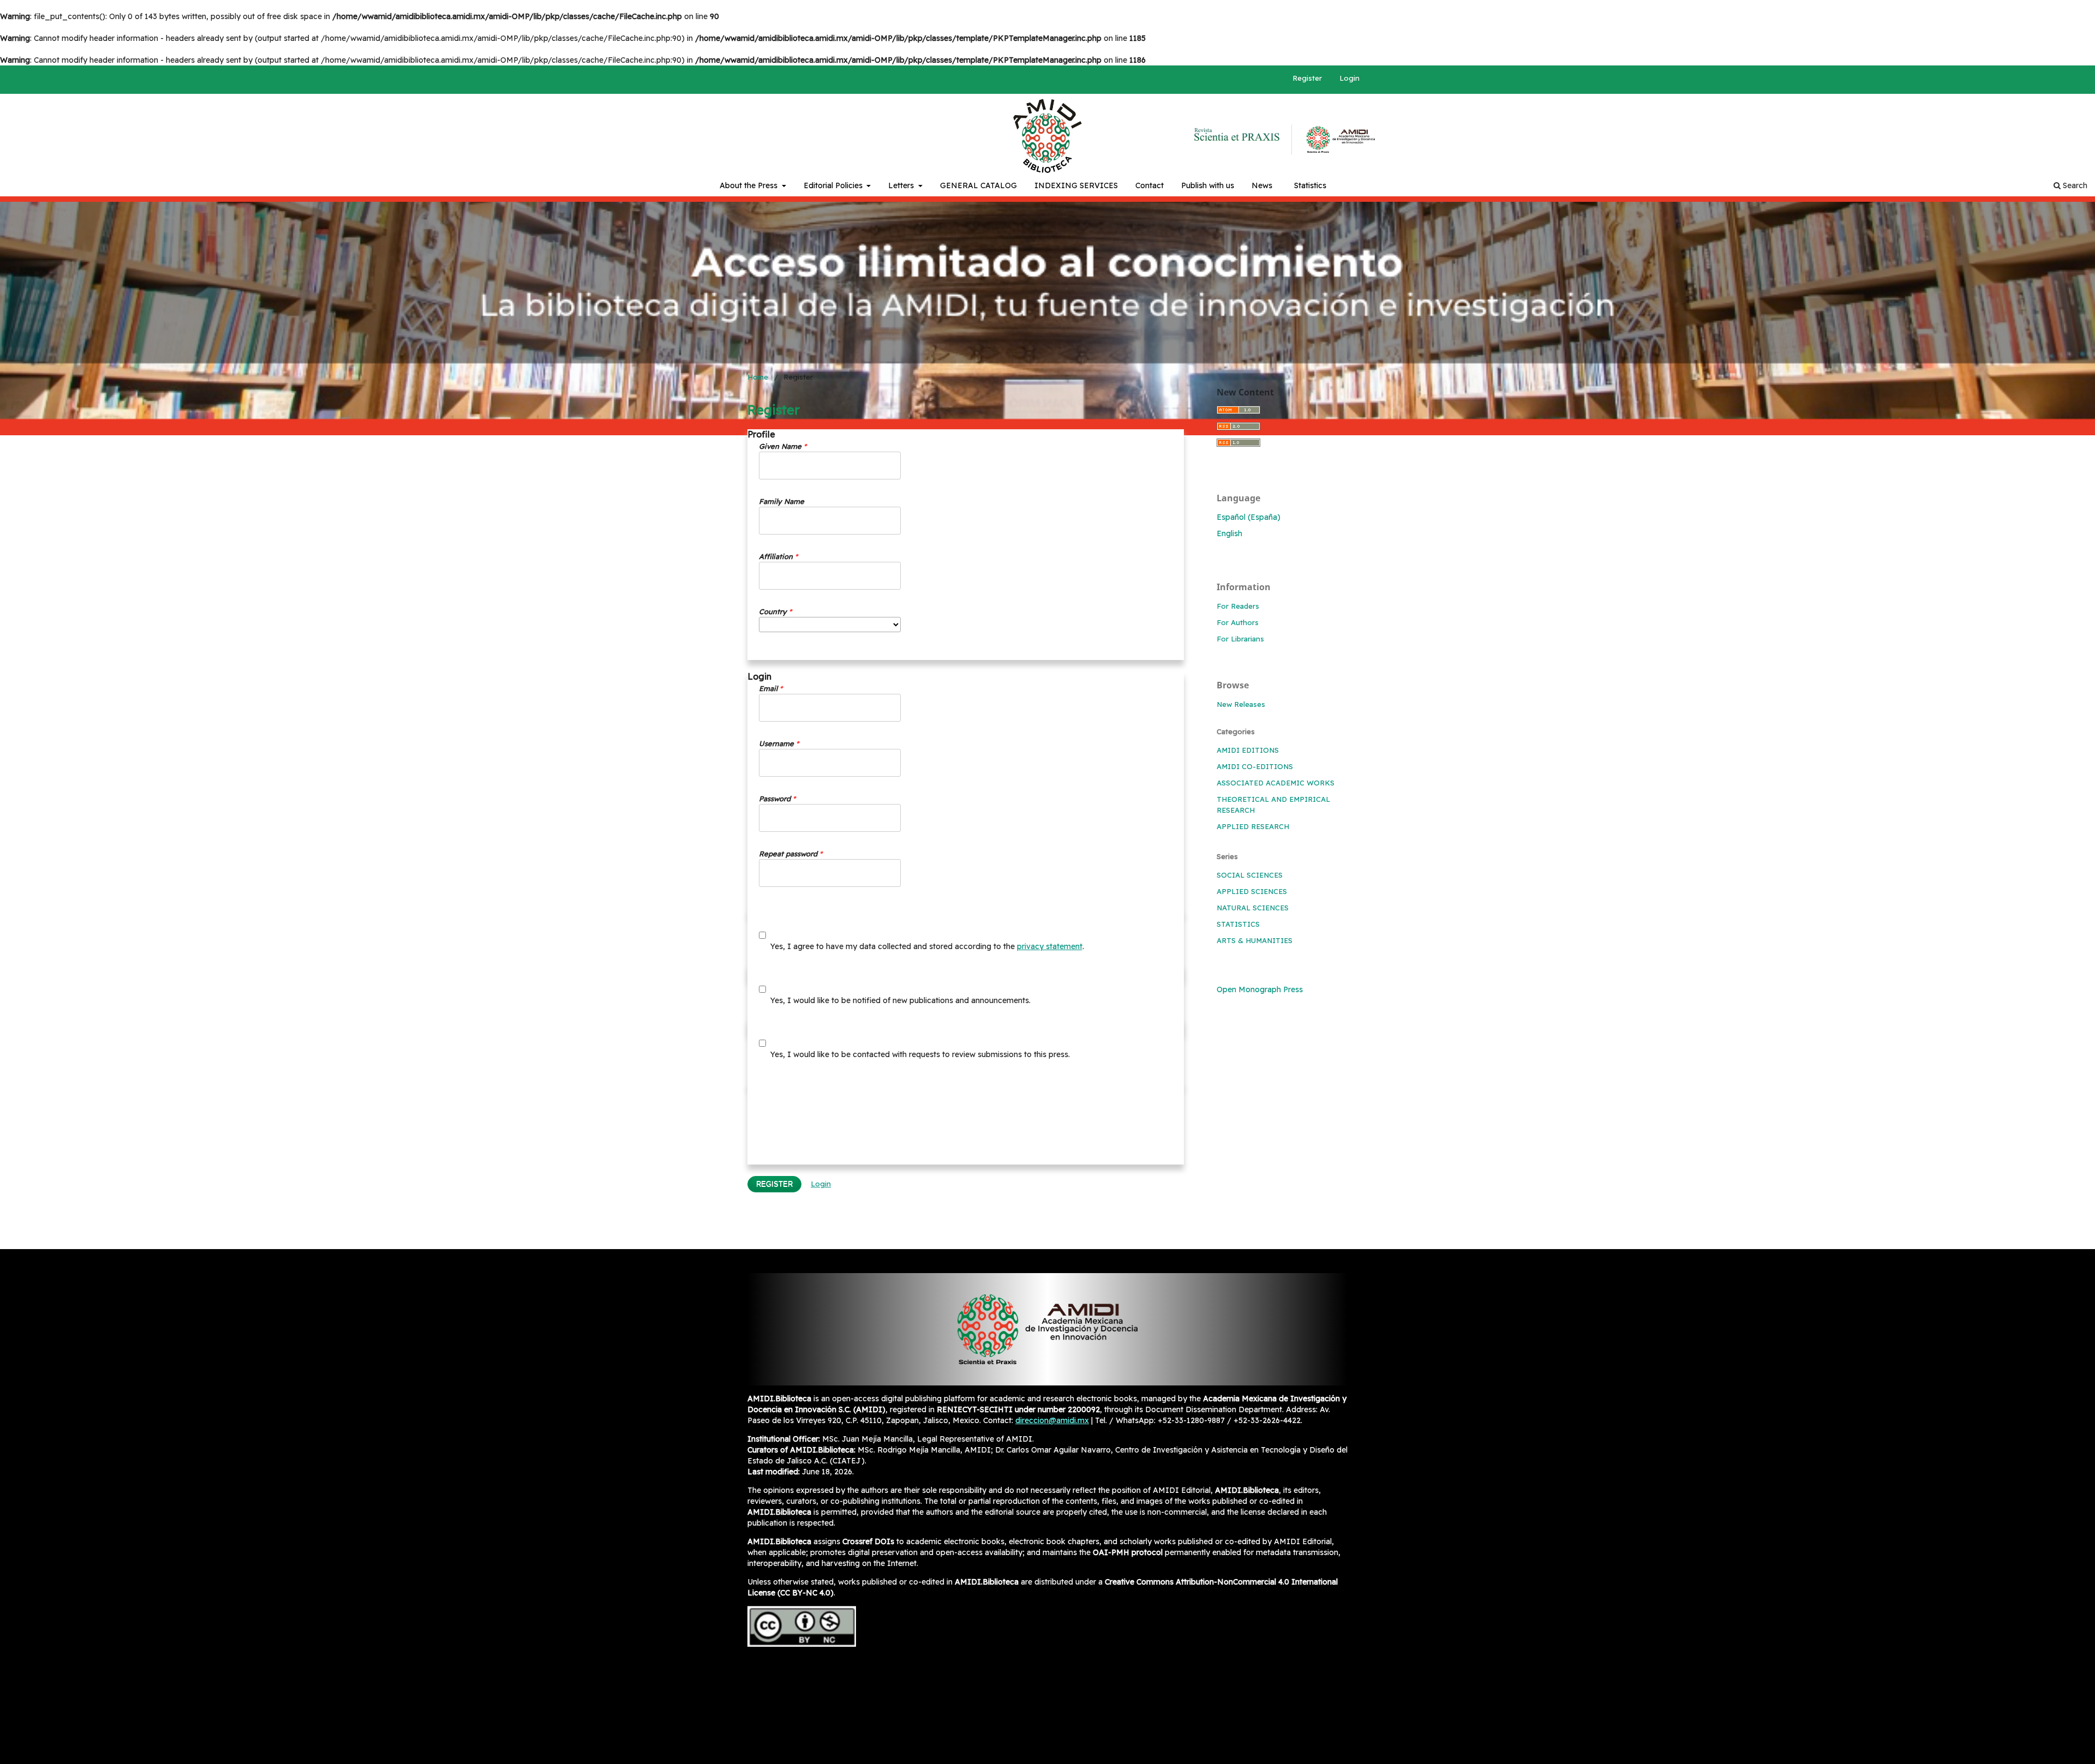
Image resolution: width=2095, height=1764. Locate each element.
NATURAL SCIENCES (1253, 908)
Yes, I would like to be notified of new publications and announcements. (899, 1000)
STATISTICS (1238, 924)
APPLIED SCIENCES (1252, 891)
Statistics (1310, 185)
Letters (902, 185)
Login (1349, 78)
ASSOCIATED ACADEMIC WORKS (1276, 783)
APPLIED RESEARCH (1253, 826)
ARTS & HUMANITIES (1255, 940)
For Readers (1238, 606)
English (1229, 533)
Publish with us (1208, 185)
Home (758, 377)
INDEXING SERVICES (1076, 185)
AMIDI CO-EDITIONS (1255, 766)
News (1262, 185)
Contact (1150, 185)
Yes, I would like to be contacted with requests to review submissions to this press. (919, 1054)
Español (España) (1249, 517)
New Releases (1241, 704)
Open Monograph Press (1260, 989)
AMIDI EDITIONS (1248, 750)
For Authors (1238, 622)
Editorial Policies (834, 185)
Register (1307, 78)
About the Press (750, 185)
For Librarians (1240, 639)
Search (2074, 185)
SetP (1237, 134)
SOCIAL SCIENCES (1250, 875)
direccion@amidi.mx (1052, 1420)
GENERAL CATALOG (978, 185)
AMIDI (1333, 140)
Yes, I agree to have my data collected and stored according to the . (926, 946)
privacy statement (1050, 946)
